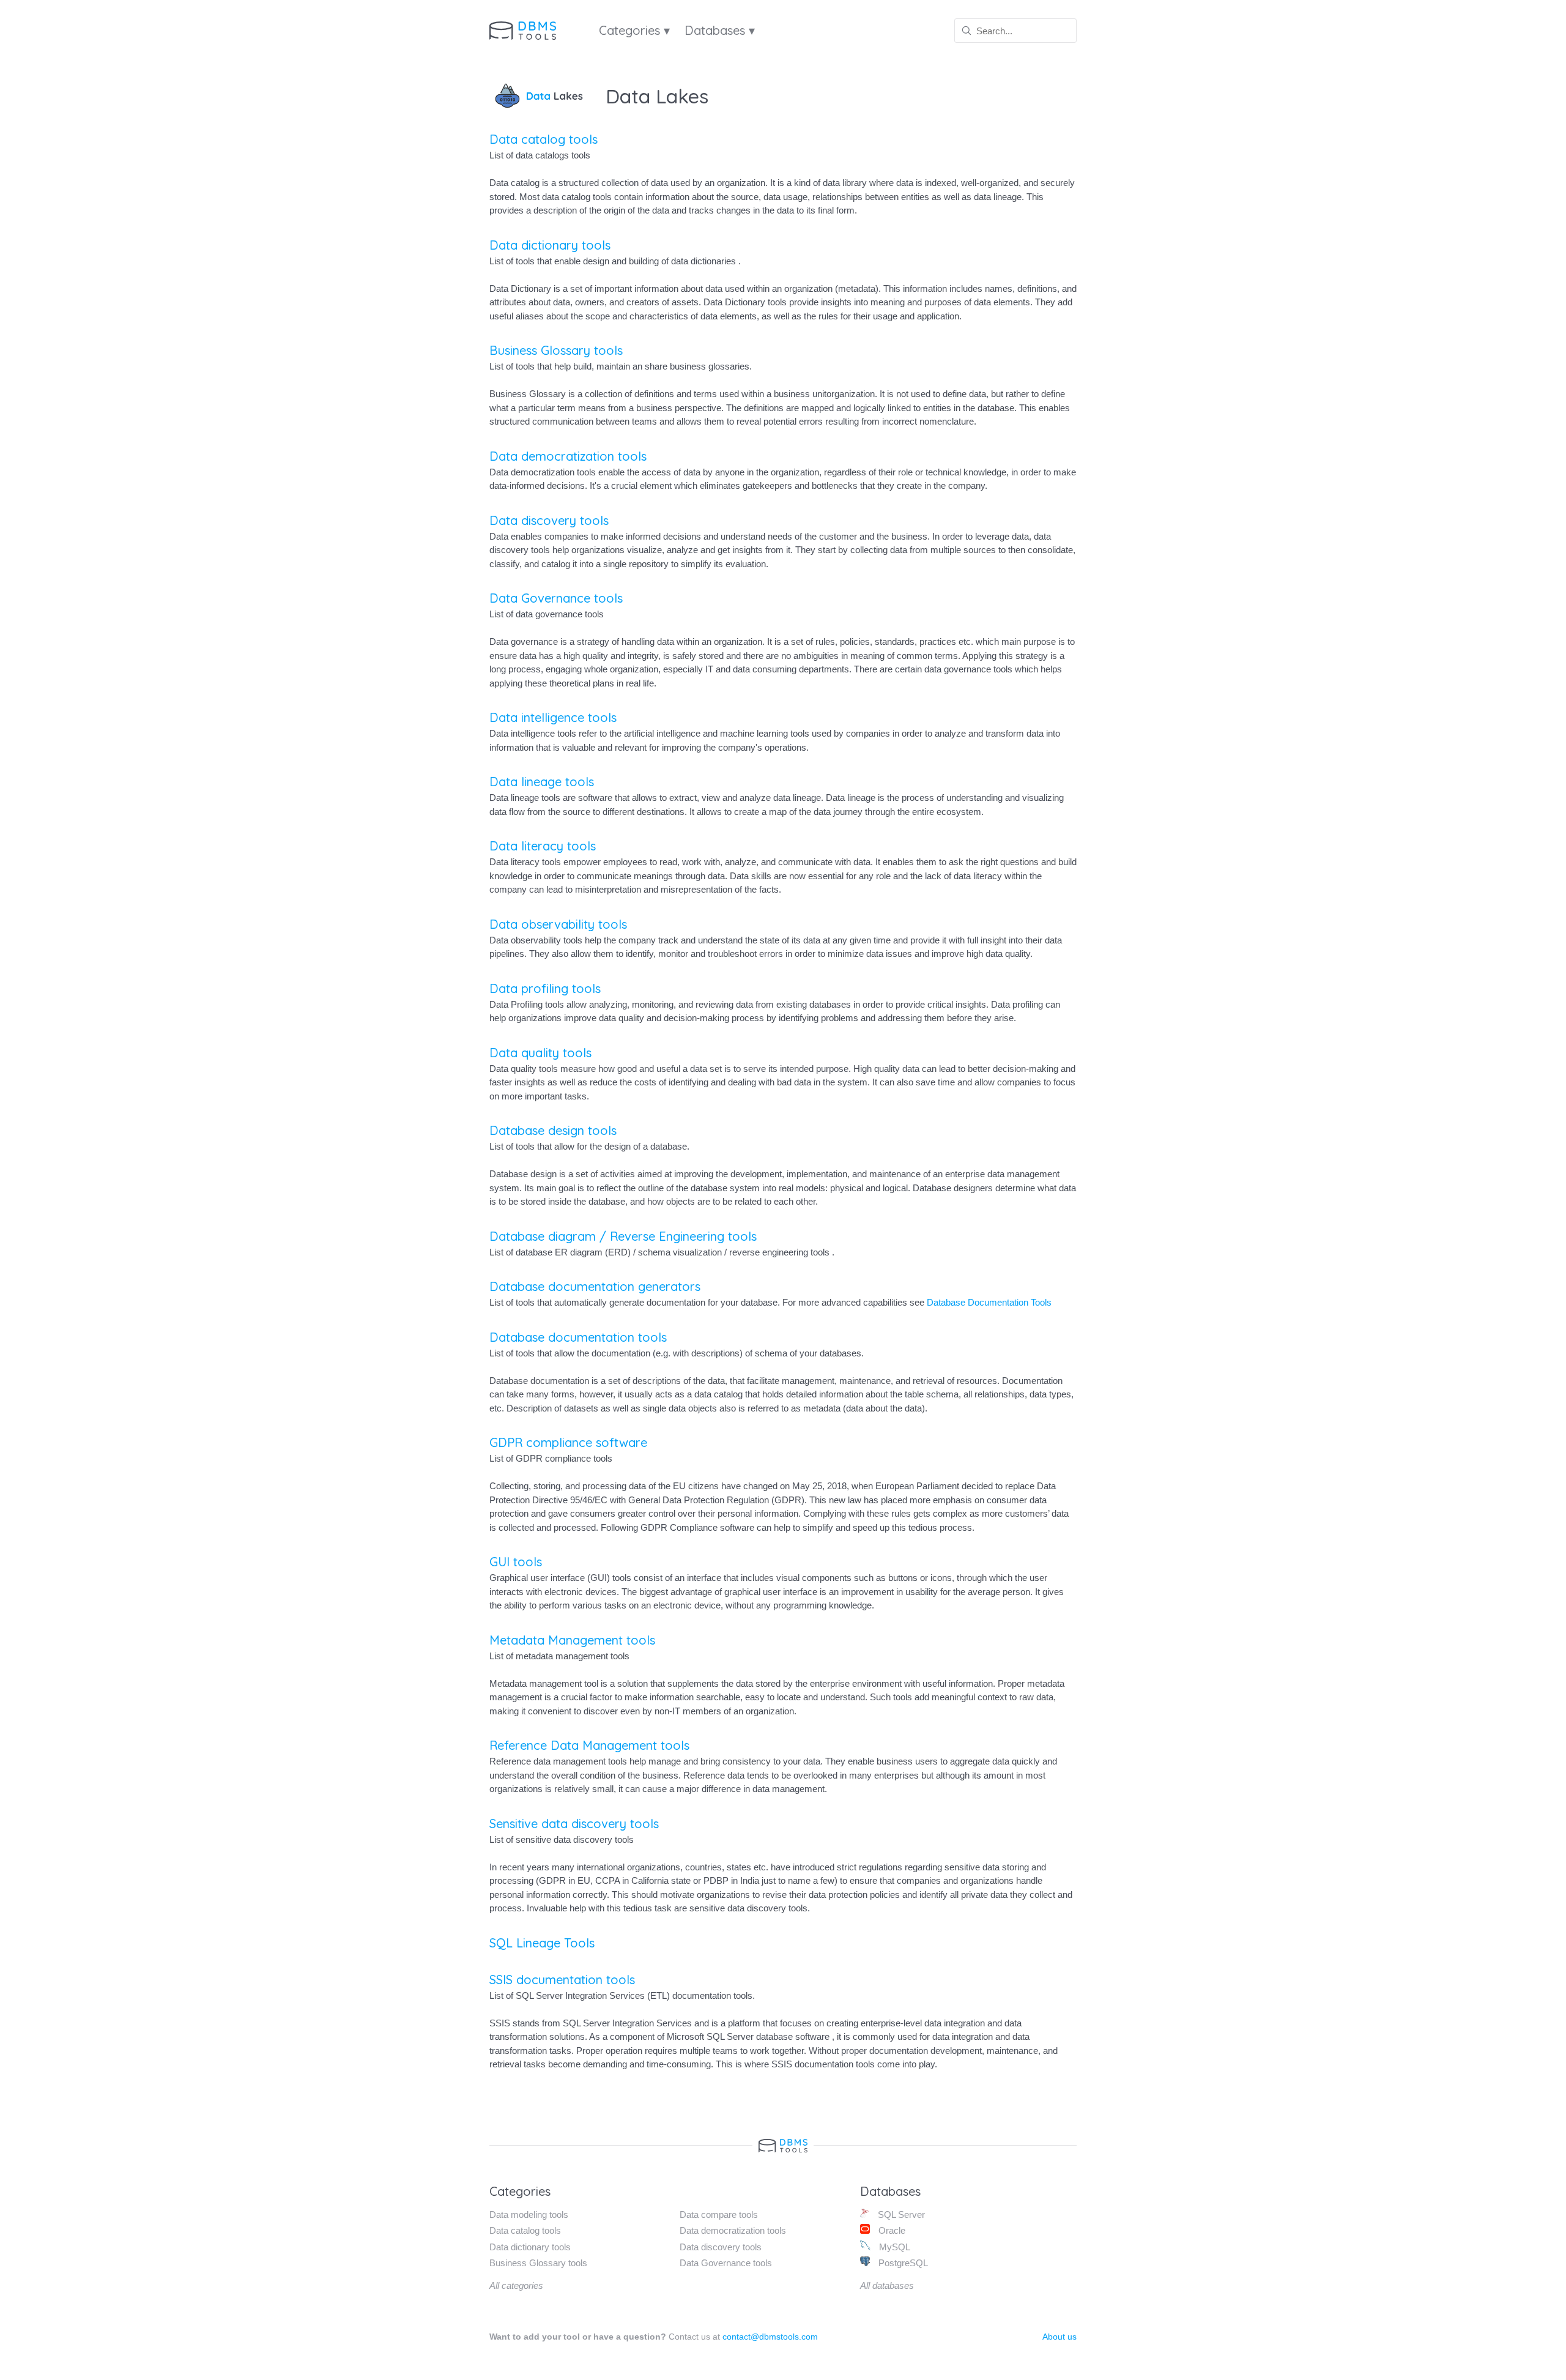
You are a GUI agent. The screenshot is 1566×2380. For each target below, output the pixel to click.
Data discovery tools (549, 520)
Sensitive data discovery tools (574, 1824)
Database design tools (553, 1130)
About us (1059, 2337)
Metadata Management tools (572, 1640)
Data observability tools (558, 924)
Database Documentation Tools (989, 1302)
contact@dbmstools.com (770, 2337)
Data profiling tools (545, 988)
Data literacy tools (543, 846)
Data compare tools (719, 2215)
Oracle (891, 2230)
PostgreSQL (902, 2263)
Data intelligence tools (553, 717)
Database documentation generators (595, 1286)
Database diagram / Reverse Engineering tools (623, 1236)
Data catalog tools (544, 139)
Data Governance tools (556, 598)
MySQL (893, 2247)
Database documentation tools (578, 1337)
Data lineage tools (542, 782)
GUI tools (516, 1562)
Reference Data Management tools (589, 1745)
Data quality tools (540, 1053)
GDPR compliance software (568, 1442)
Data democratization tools (568, 456)
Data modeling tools (529, 2215)
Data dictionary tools (550, 245)
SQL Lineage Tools (542, 1943)
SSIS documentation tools (562, 1980)
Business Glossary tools (556, 350)
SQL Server (900, 2215)
